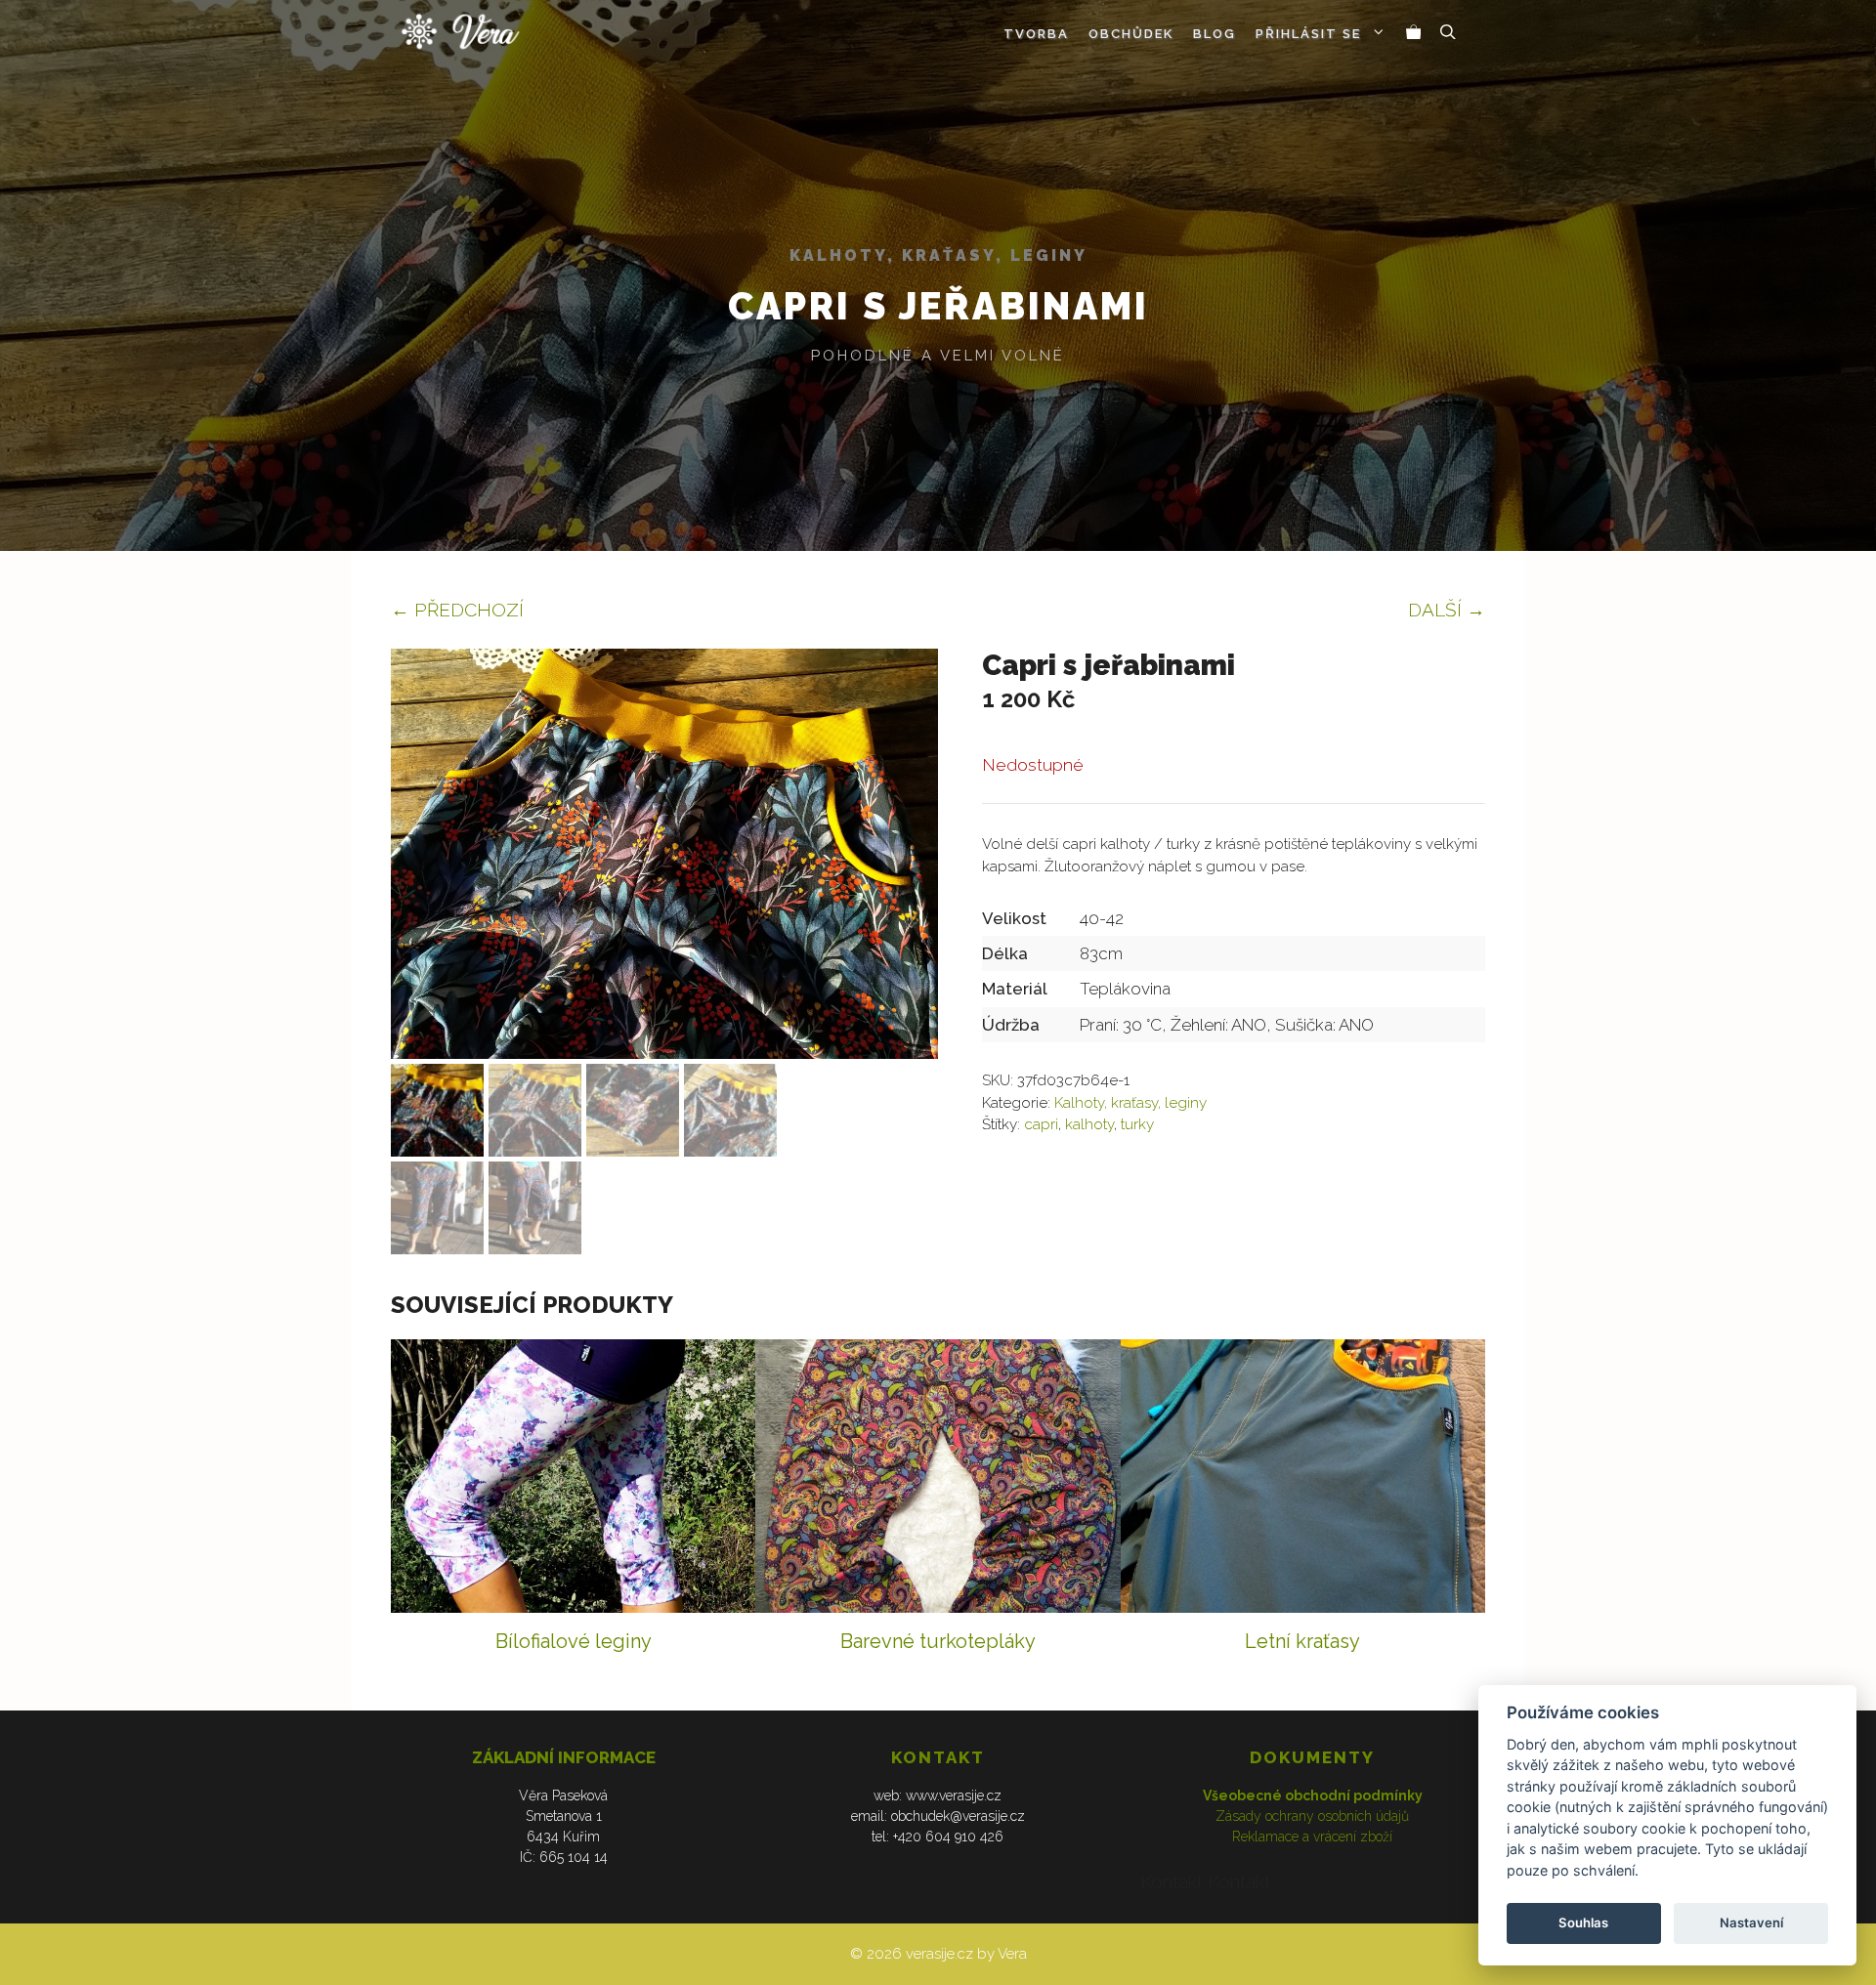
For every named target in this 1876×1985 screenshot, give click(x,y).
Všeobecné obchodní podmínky (1313, 1795)
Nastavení (1751, 1922)
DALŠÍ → (1447, 610)
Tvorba (1036, 34)
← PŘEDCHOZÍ (457, 610)
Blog (1215, 34)
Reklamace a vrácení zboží (1312, 1837)
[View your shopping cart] (1414, 34)
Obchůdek (1131, 34)
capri (1041, 1124)
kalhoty (1089, 1124)
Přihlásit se (1308, 34)
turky (1137, 1124)
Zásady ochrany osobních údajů (1312, 1816)
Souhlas (1583, 1922)
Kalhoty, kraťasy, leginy (938, 255)
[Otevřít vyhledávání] (1448, 34)
